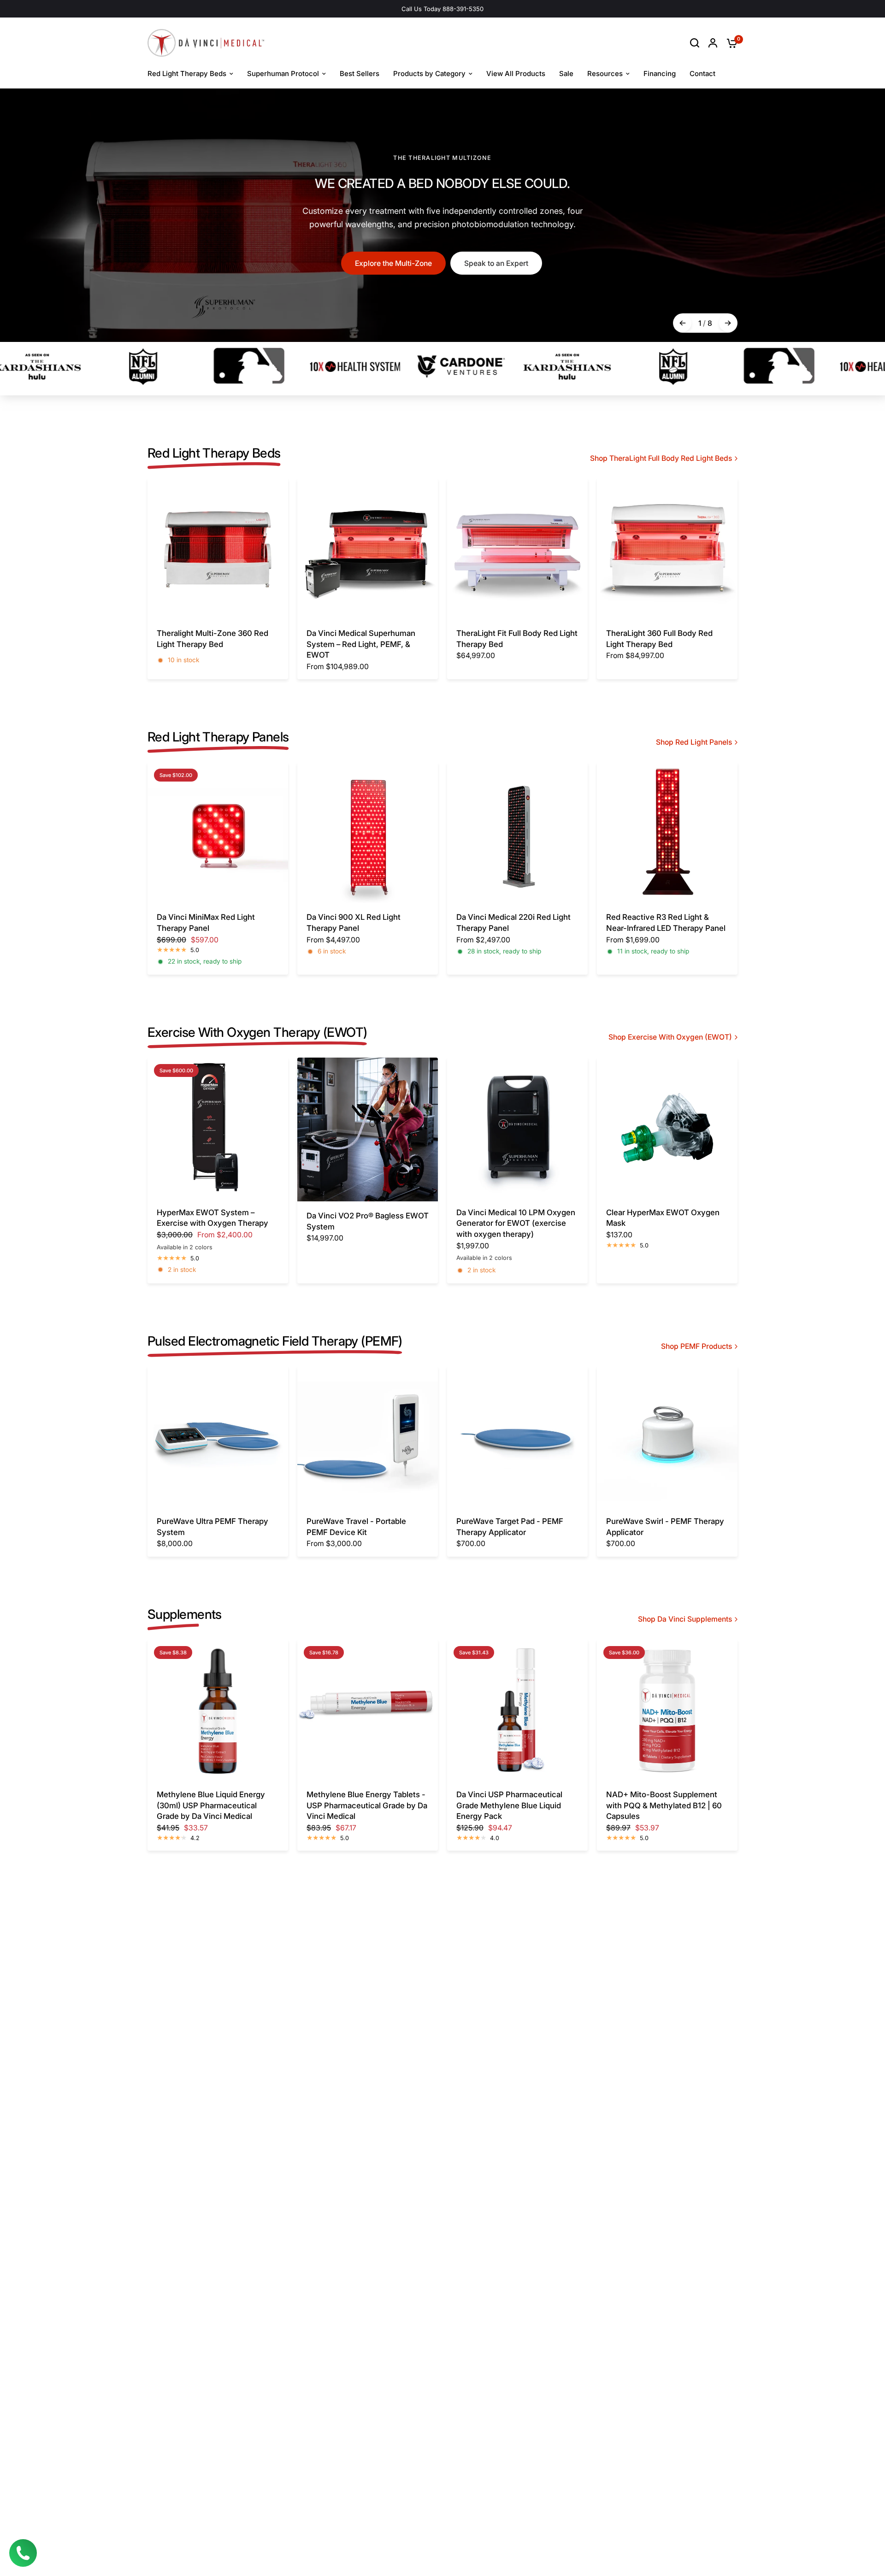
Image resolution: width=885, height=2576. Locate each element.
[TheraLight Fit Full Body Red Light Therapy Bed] (517, 549)
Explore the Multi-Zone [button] (393, 263)
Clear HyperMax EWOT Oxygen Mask (663, 1218)
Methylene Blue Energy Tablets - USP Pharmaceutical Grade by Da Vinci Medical (367, 1805)
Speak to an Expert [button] (496, 263)
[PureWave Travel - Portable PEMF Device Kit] (368, 1437)
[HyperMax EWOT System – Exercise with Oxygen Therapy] (218, 1128)
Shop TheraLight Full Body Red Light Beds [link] (661, 459)
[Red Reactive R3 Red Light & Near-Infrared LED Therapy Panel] (667, 832)
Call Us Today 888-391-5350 (442, 9)
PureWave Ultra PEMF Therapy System (212, 1527)
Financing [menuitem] (660, 74)
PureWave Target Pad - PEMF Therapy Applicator (510, 1527)
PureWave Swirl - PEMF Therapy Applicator (665, 1527)
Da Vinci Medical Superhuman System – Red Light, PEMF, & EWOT (361, 644)
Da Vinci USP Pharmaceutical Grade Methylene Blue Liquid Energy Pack (509, 1805)
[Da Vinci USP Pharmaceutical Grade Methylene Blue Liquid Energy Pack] (517, 1710)
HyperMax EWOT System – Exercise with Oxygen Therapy (212, 1218)
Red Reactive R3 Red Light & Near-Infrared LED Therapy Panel (666, 923)
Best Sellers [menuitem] (360, 74)
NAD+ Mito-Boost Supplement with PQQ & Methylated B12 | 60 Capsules (664, 1805)
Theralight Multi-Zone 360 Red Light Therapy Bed (212, 639)
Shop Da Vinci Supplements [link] (685, 1619)
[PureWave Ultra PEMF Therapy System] (218, 1437)
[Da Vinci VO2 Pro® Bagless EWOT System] (368, 1129)
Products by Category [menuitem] (429, 74)
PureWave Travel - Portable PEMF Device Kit (356, 1527)
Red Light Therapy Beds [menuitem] (187, 74)
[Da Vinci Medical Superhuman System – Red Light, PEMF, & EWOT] (368, 549)
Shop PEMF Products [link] (696, 1347)
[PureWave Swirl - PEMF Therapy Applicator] (667, 1437)
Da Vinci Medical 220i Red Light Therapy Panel (513, 923)
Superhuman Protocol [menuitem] (283, 74)
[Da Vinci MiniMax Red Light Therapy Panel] (218, 832)
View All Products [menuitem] (516, 74)
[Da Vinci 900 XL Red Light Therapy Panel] (368, 832)
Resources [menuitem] (605, 74)
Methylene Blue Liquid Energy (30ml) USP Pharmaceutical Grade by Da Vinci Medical (211, 1805)
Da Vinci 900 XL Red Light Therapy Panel (354, 923)
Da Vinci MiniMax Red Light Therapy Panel (206, 923)
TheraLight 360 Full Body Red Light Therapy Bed (659, 639)
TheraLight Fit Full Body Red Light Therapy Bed (517, 639)
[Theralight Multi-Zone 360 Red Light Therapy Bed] (218, 549)
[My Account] (713, 43)
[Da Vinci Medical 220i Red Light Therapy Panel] (517, 832)
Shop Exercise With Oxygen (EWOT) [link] (670, 1037)
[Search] (695, 43)
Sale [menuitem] (566, 74)
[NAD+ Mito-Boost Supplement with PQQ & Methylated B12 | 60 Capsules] (667, 1710)
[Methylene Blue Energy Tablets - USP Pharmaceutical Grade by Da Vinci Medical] (368, 1710)
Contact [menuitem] (702, 74)
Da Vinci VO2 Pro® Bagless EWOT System (368, 1221)
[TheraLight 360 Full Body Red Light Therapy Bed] (667, 549)
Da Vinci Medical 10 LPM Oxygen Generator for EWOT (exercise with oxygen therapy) (516, 1223)
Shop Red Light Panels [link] (694, 742)
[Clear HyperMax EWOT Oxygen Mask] (667, 1128)
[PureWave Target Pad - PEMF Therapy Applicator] (517, 1437)
